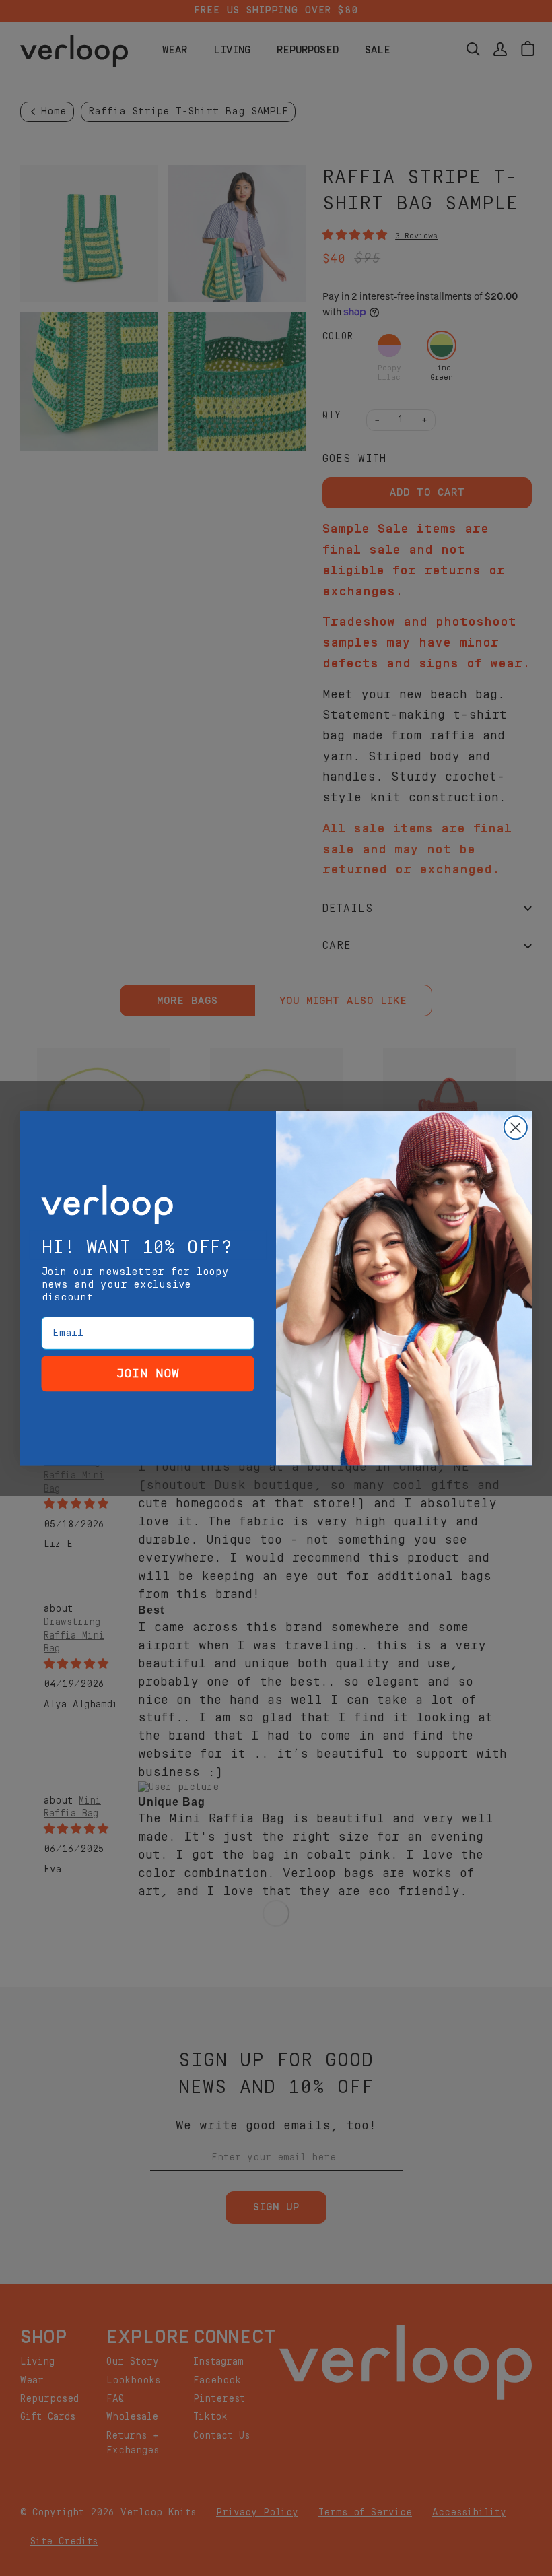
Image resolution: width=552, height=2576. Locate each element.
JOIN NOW (148, 1373)
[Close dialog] (516, 1127)
